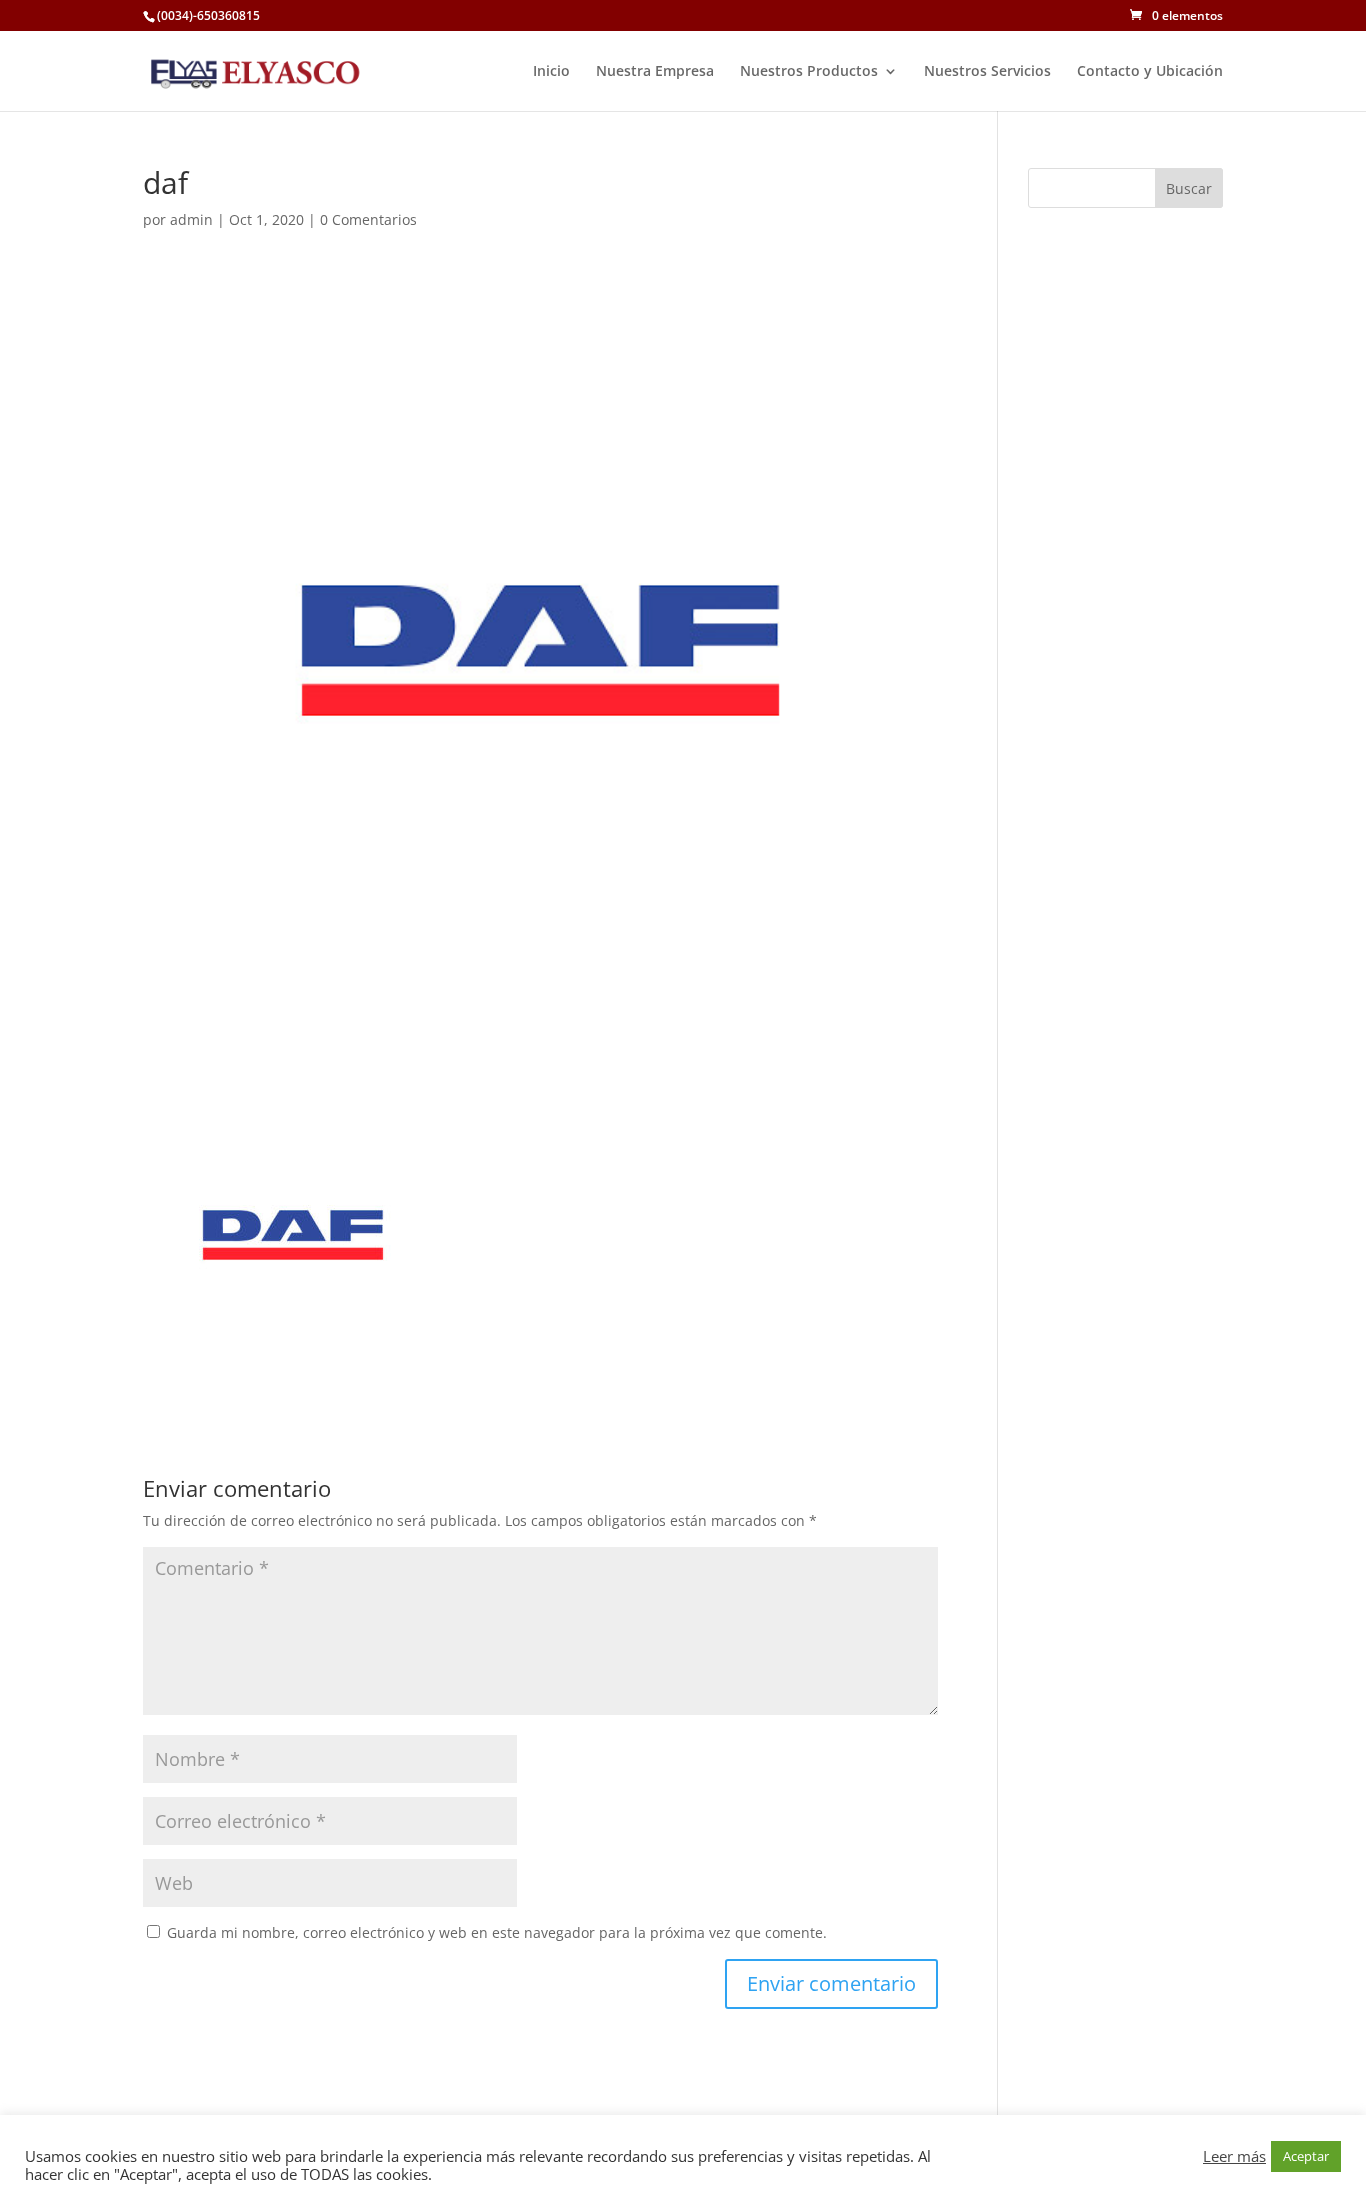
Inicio (551, 72)
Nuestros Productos (809, 72)
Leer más (1234, 2156)
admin (191, 219)
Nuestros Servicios (987, 72)
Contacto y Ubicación (1150, 72)
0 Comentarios (368, 219)
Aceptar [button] (1306, 2156)
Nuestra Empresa (655, 72)
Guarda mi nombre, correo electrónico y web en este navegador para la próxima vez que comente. (497, 1932)
